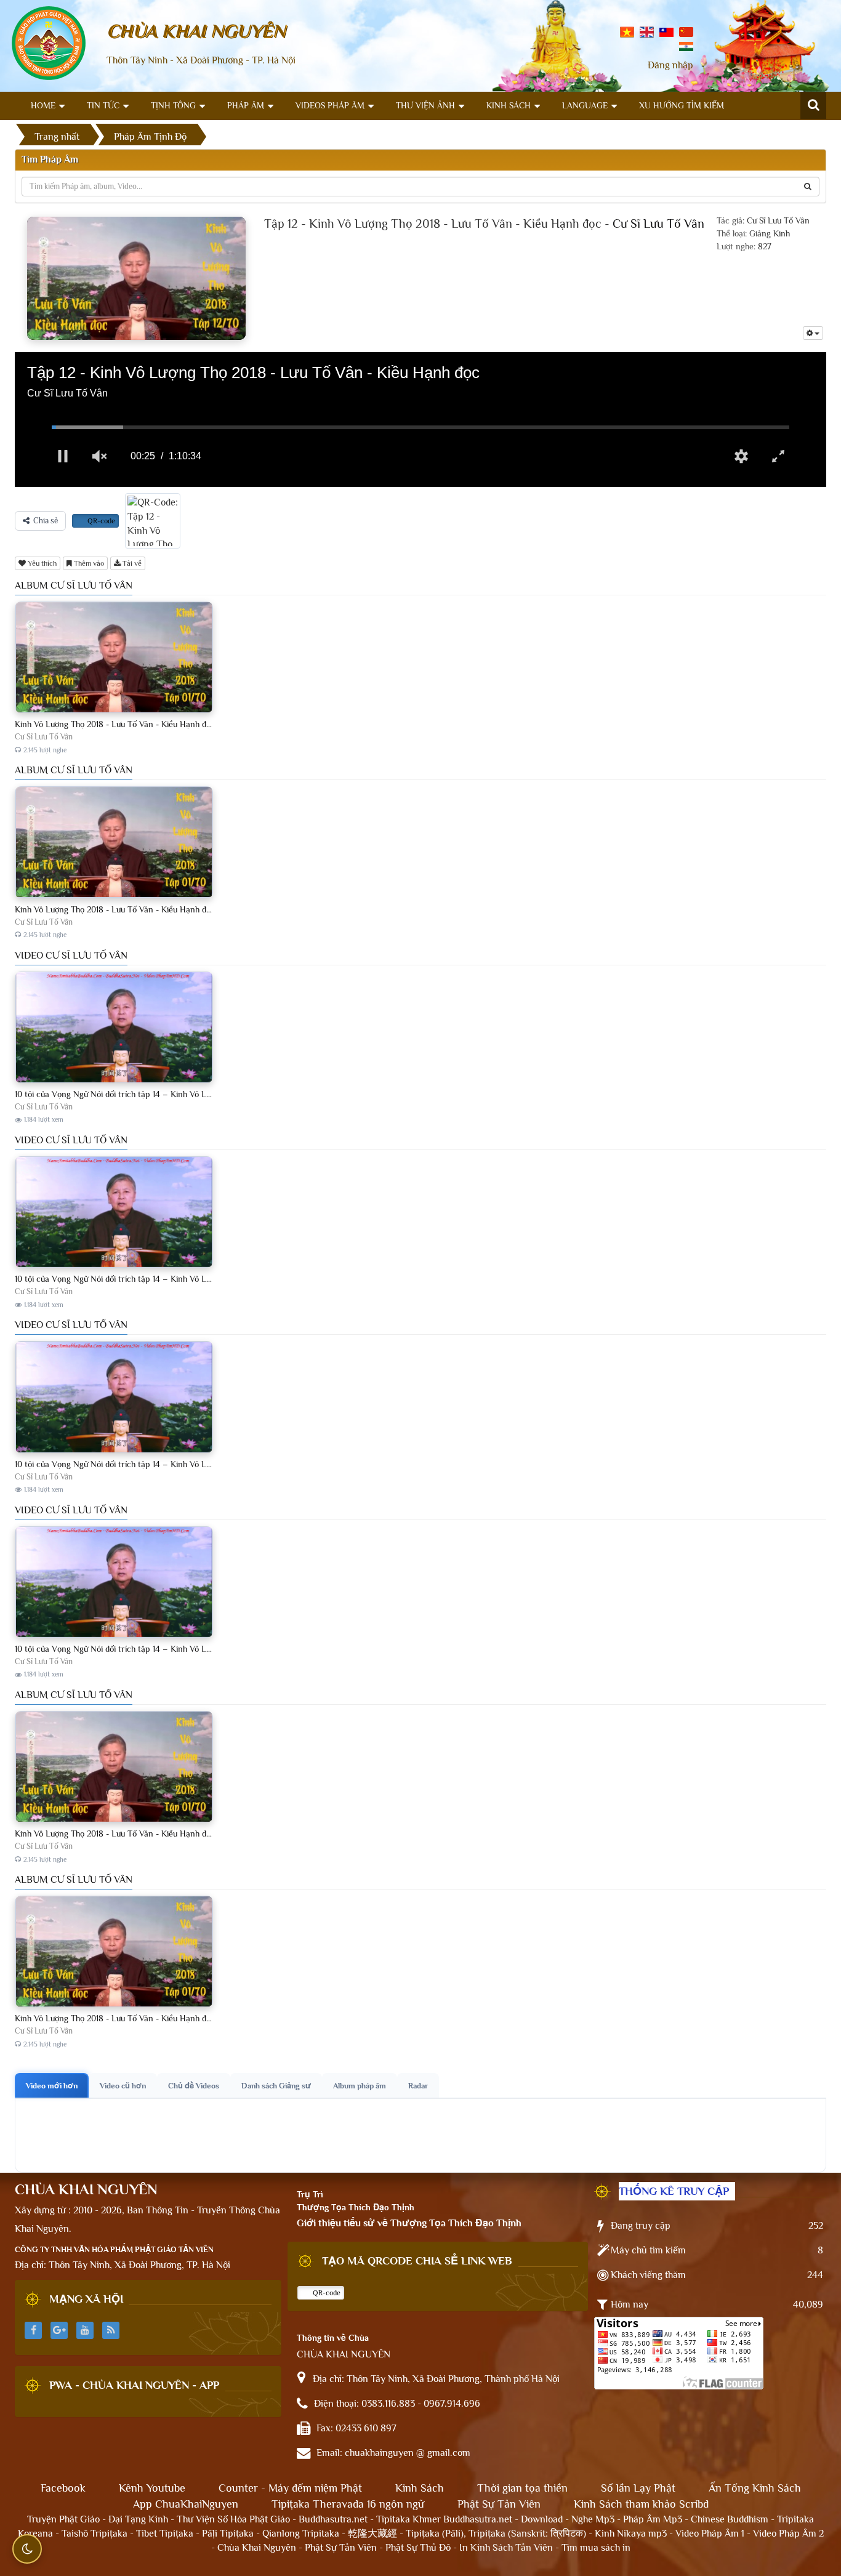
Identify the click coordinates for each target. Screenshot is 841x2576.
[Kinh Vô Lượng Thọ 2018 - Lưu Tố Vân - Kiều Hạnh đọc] (114, 701)
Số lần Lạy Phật (638, 2488)
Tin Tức (103, 105)
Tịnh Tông (173, 105)
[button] (63, 456)
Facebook (63, 2488)
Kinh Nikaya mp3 (632, 2534)
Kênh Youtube (152, 2488)
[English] (647, 31)
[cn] (686, 31)
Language (585, 105)
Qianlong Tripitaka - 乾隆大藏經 (330, 2534)
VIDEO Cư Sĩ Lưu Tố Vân (71, 956)
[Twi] (666, 31)
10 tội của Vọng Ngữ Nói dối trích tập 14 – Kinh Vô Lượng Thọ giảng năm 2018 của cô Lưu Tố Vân (193, 1094)
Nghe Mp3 (593, 2519)
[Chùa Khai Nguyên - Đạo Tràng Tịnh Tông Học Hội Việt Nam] (49, 42)
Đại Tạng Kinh (138, 2519)
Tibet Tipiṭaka (165, 2534)
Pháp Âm (246, 105)
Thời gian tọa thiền (522, 2488)
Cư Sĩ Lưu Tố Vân (658, 223)
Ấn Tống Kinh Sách (755, 2488)
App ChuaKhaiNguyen (186, 2504)
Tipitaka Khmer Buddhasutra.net (444, 2519)
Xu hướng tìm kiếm (682, 105)
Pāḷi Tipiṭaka (228, 2534)
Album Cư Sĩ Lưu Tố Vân (74, 586)
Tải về (131, 563)
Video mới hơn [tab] (52, 2086)
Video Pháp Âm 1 (710, 2534)
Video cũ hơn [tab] (123, 2086)
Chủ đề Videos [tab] (194, 2086)
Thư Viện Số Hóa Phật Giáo (233, 2519)
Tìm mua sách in (596, 2548)
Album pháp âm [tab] (360, 2086)
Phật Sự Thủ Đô (418, 2548)
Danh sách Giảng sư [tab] (276, 2086)
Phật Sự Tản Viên (499, 2504)
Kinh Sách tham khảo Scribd (641, 2504)
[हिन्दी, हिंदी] (686, 46)
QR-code (100, 521)
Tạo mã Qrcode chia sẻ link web (417, 2261)
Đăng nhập (670, 65)
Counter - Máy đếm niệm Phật (290, 2488)
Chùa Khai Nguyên (257, 2548)
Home (43, 105)
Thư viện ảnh (425, 105)
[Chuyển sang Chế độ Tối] (27, 2549)
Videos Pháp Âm (330, 105)
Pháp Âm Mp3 (653, 2519)
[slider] (420, 427)
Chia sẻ (46, 521)
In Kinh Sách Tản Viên (506, 2548)
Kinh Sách (509, 105)
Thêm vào (88, 563)
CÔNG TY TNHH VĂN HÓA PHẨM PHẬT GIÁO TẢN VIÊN (114, 2249)
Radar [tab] (418, 2086)
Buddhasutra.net (333, 2519)
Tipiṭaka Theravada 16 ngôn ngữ (348, 2504)
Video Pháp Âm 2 (788, 2534)
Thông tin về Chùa (333, 2338)
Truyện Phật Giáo (63, 2519)
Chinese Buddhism (730, 2519)
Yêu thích (41, 563)
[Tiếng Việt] (627, 31)
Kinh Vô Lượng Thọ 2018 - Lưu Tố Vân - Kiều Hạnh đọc (115, 724)
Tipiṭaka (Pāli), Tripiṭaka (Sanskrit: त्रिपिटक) (496, 2534)
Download (542, 2519)
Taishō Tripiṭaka (96, 2534)
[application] (420, 420)
